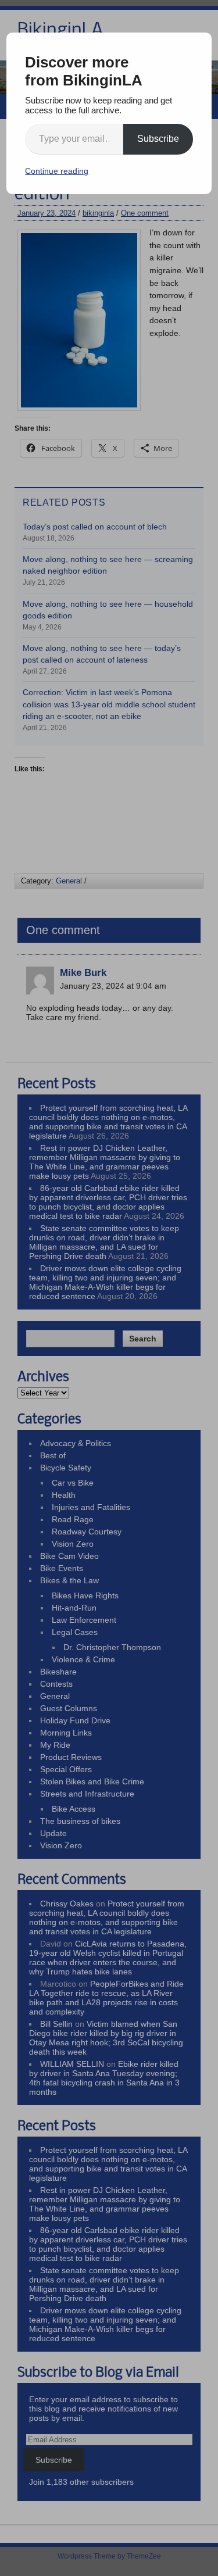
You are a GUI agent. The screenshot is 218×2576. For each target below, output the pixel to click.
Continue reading (57, 171)
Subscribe (158, 139)
